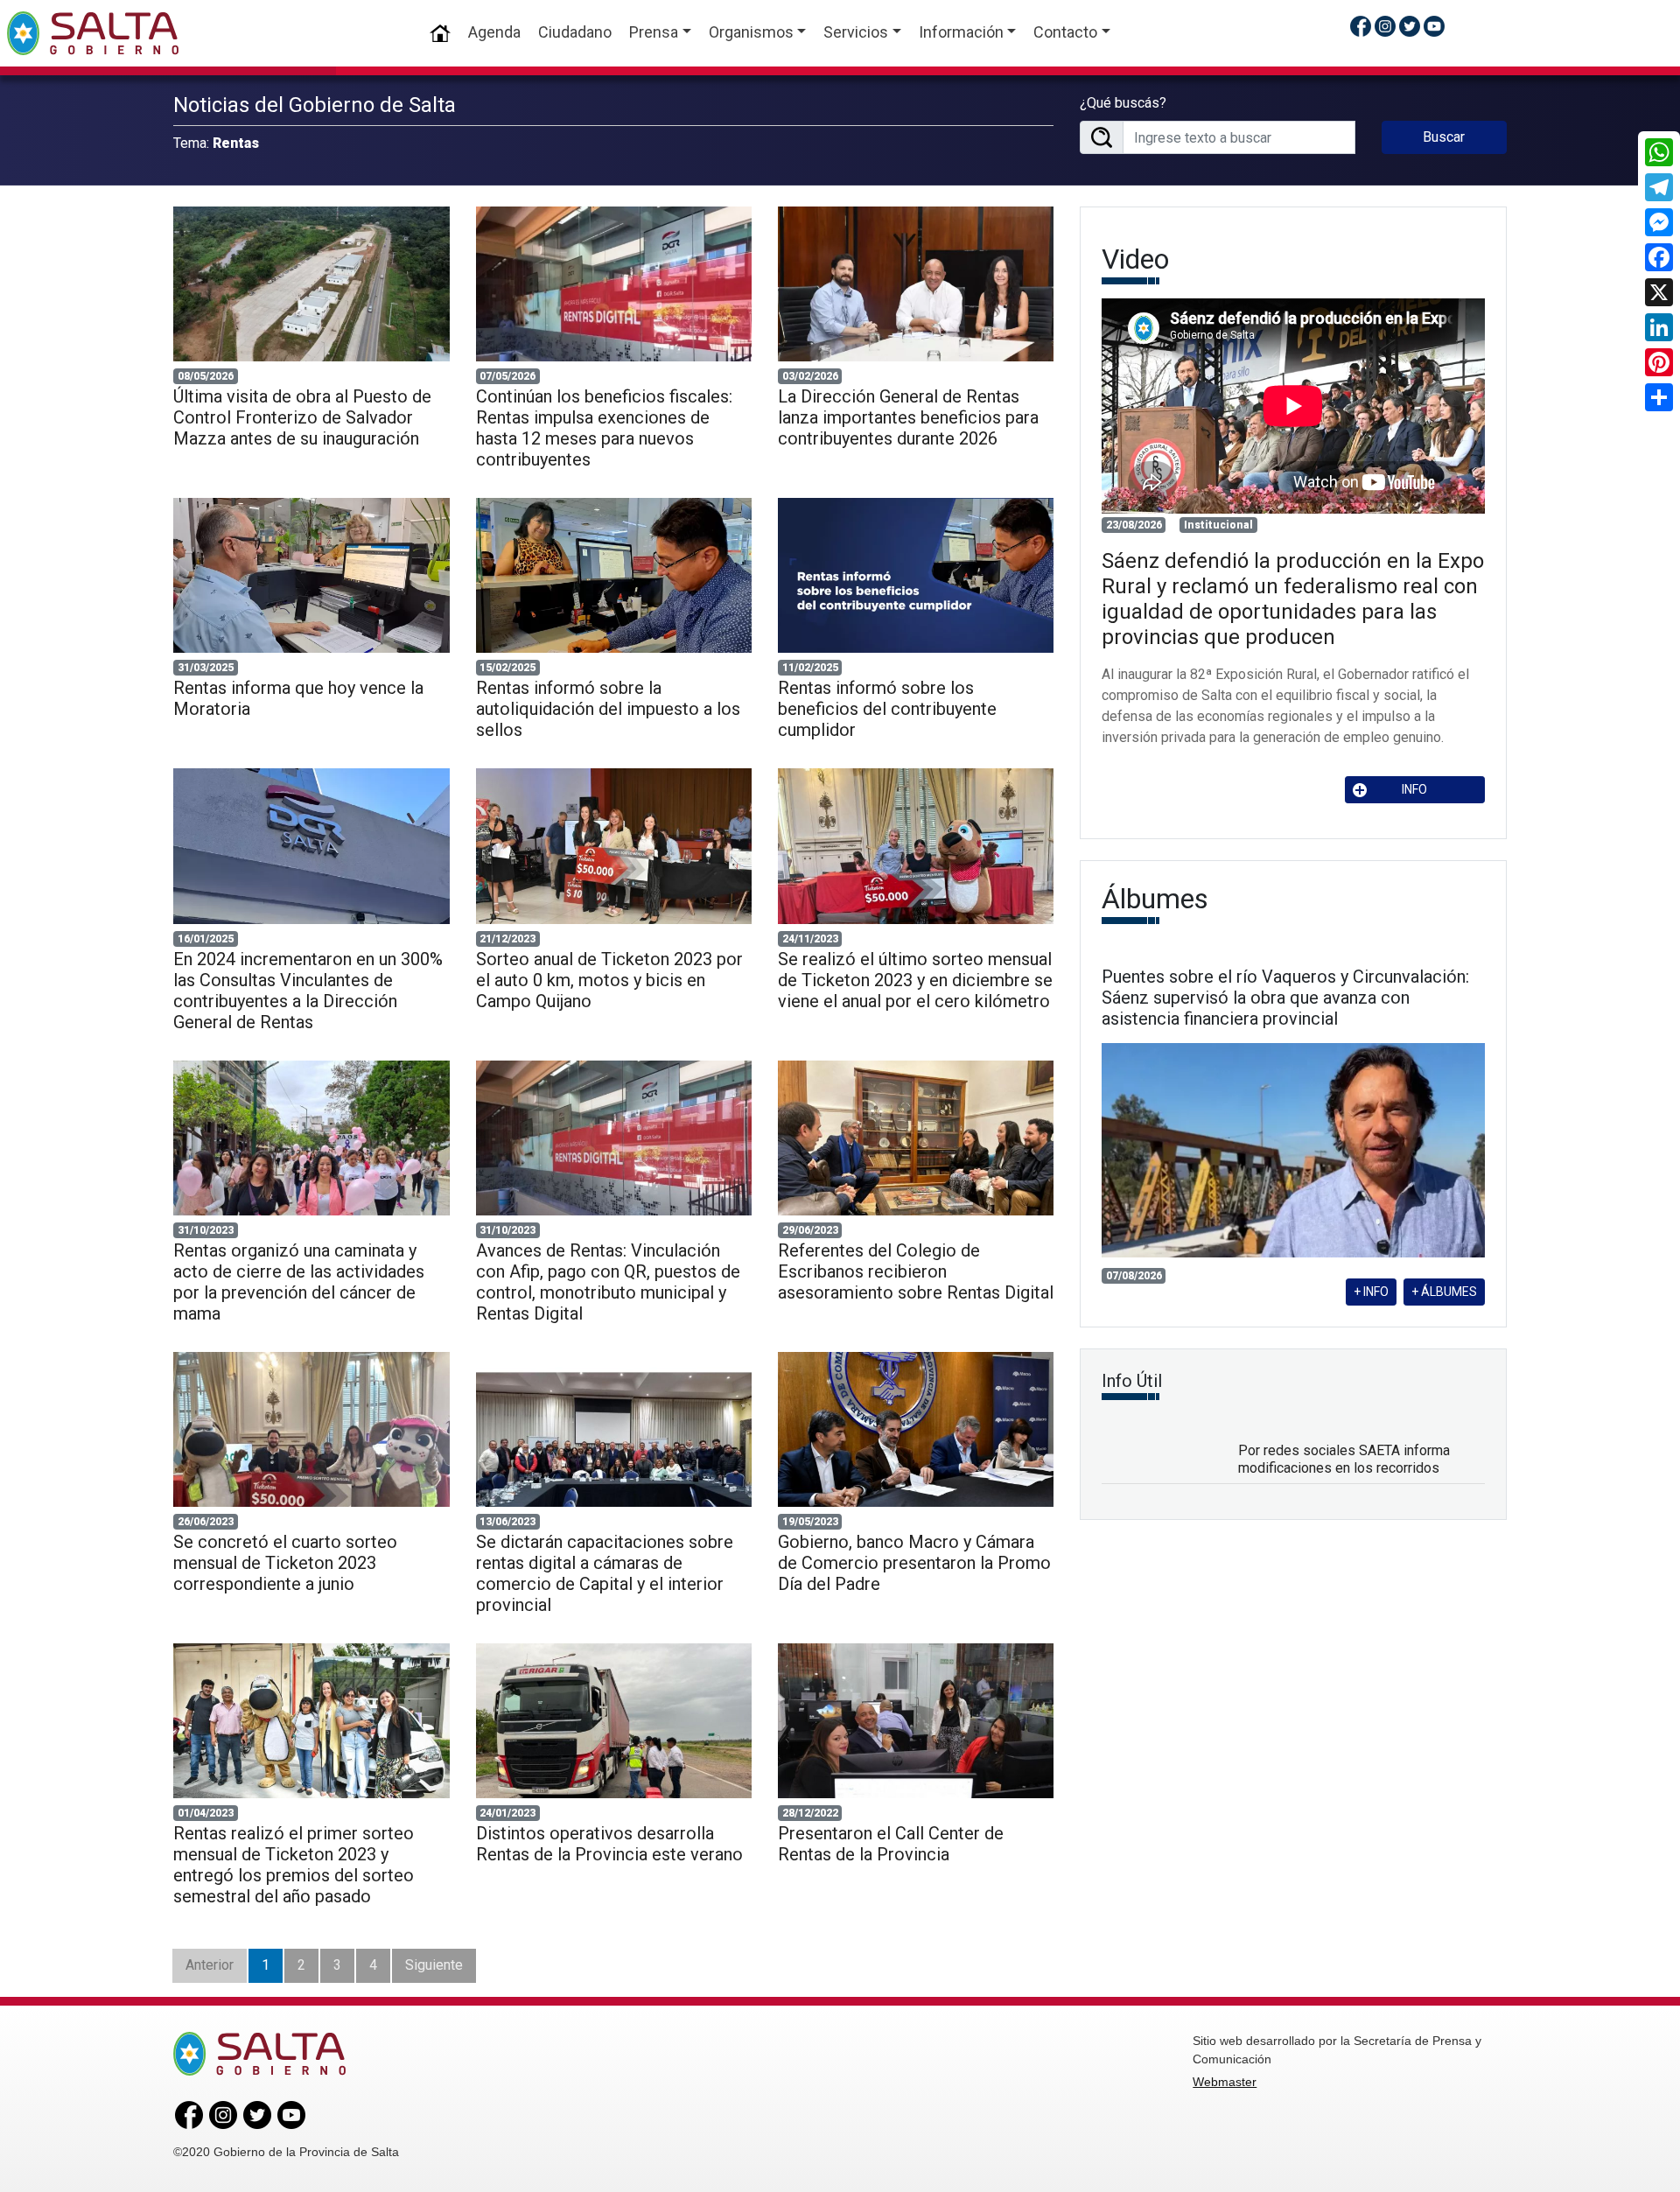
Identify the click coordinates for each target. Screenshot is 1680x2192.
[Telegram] (1659, 187)
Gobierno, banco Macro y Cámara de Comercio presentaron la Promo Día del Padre (914, 1563)
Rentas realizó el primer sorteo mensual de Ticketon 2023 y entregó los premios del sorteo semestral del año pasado (294, 1865)
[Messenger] (1659, 222)
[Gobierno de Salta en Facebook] (1361, 26)
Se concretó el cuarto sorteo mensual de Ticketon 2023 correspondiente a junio (285, 1563)
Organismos (751, 32)
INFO (1414, 789)
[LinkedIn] (1659, 327)
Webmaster (1225, 2082)
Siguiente (434, 1965)
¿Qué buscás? (1123, 103)
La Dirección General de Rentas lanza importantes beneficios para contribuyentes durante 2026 (908, 417)
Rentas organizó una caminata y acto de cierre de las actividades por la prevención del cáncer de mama (299, 1282)
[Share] (1659, 397)
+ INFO (1371, 1292)
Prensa (654, 32)
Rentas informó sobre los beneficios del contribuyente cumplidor (887, 709)
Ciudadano (575, 32)
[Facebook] (1659, 257)
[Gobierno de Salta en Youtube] (1434, 26)
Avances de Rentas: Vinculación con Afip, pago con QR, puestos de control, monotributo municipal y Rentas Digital (608, 1282)
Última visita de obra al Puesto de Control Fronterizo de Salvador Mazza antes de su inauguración (302, 417)
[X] (1659, 292)
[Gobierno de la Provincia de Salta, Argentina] (93, 33)
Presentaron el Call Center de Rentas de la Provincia (891, 1844)
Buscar (1444, 137)
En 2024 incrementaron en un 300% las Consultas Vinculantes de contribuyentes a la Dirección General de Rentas (308, 991)
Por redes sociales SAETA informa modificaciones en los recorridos (1344, 1459)
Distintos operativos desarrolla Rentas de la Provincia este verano (609, 1844)
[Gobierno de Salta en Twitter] (1410, 26)
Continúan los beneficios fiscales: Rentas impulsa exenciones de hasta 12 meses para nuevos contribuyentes (604, 428)
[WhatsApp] (1659, 152)
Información (961, 32)
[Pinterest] (1659, 362)
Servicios (856, 32)
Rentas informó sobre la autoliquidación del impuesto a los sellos (608, 709)
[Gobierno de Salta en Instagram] (1385, 26)
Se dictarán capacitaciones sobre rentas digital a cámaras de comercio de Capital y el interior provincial (605, 1573)
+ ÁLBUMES (1444, 1292)
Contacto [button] (1065, 32)
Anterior (210, 1965)
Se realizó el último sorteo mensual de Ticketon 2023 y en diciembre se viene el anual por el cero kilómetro (915, 980)
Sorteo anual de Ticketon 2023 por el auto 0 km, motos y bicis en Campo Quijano (609, 980)
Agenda (494, 32)
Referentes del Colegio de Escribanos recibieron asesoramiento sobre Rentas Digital (916, 1271)
